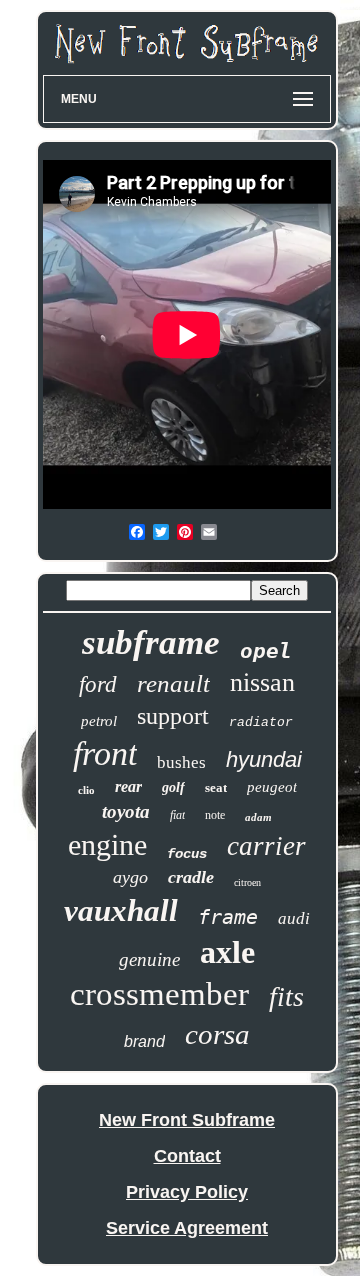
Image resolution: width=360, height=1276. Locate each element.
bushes (181, 762)
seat (216, 787)
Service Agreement (187, 1228)
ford (98, 684)
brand (144, 1041)
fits (286, 996)
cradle (191, 877)
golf (173, 787)
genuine (149, 959)
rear (128, 786)
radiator (261, 722)
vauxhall (121, 910)
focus (187, 854)
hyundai (264, 759)
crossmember (159, 994)
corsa (217, 1034)
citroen (247, 882)
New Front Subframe (187, 1120)
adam (258, 817)
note (215, 815)
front (105, 753)
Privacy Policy (187, 1192)
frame (228, 917)
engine (107, 844)
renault (173, 683)
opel (266, 651)
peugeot (272, 787)
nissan (262, 682)
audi (294, 918)
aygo (130, 877)
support (173, 716)
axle (227, 952)
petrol (99, 721)
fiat (177, 815)
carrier (266, 846)
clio (86, 790)
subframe (151, 642)
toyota (126, 811)
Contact (187, 1156)
